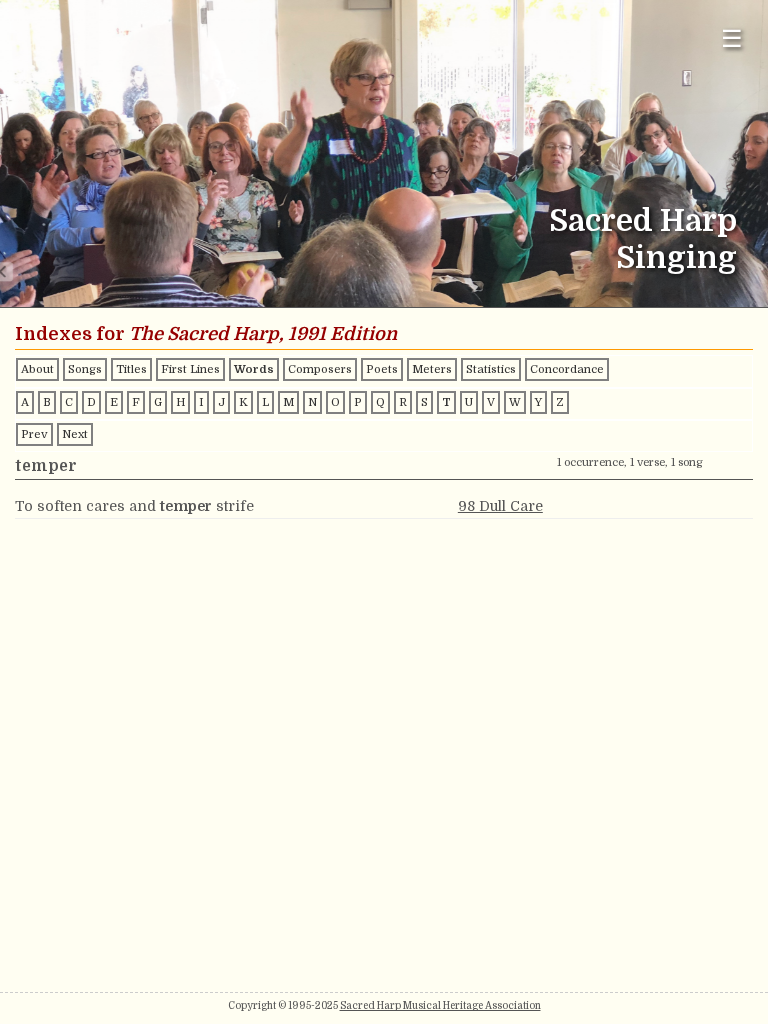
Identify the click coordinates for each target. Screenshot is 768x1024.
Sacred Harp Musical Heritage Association (440, 1005)
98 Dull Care (500, 506)
